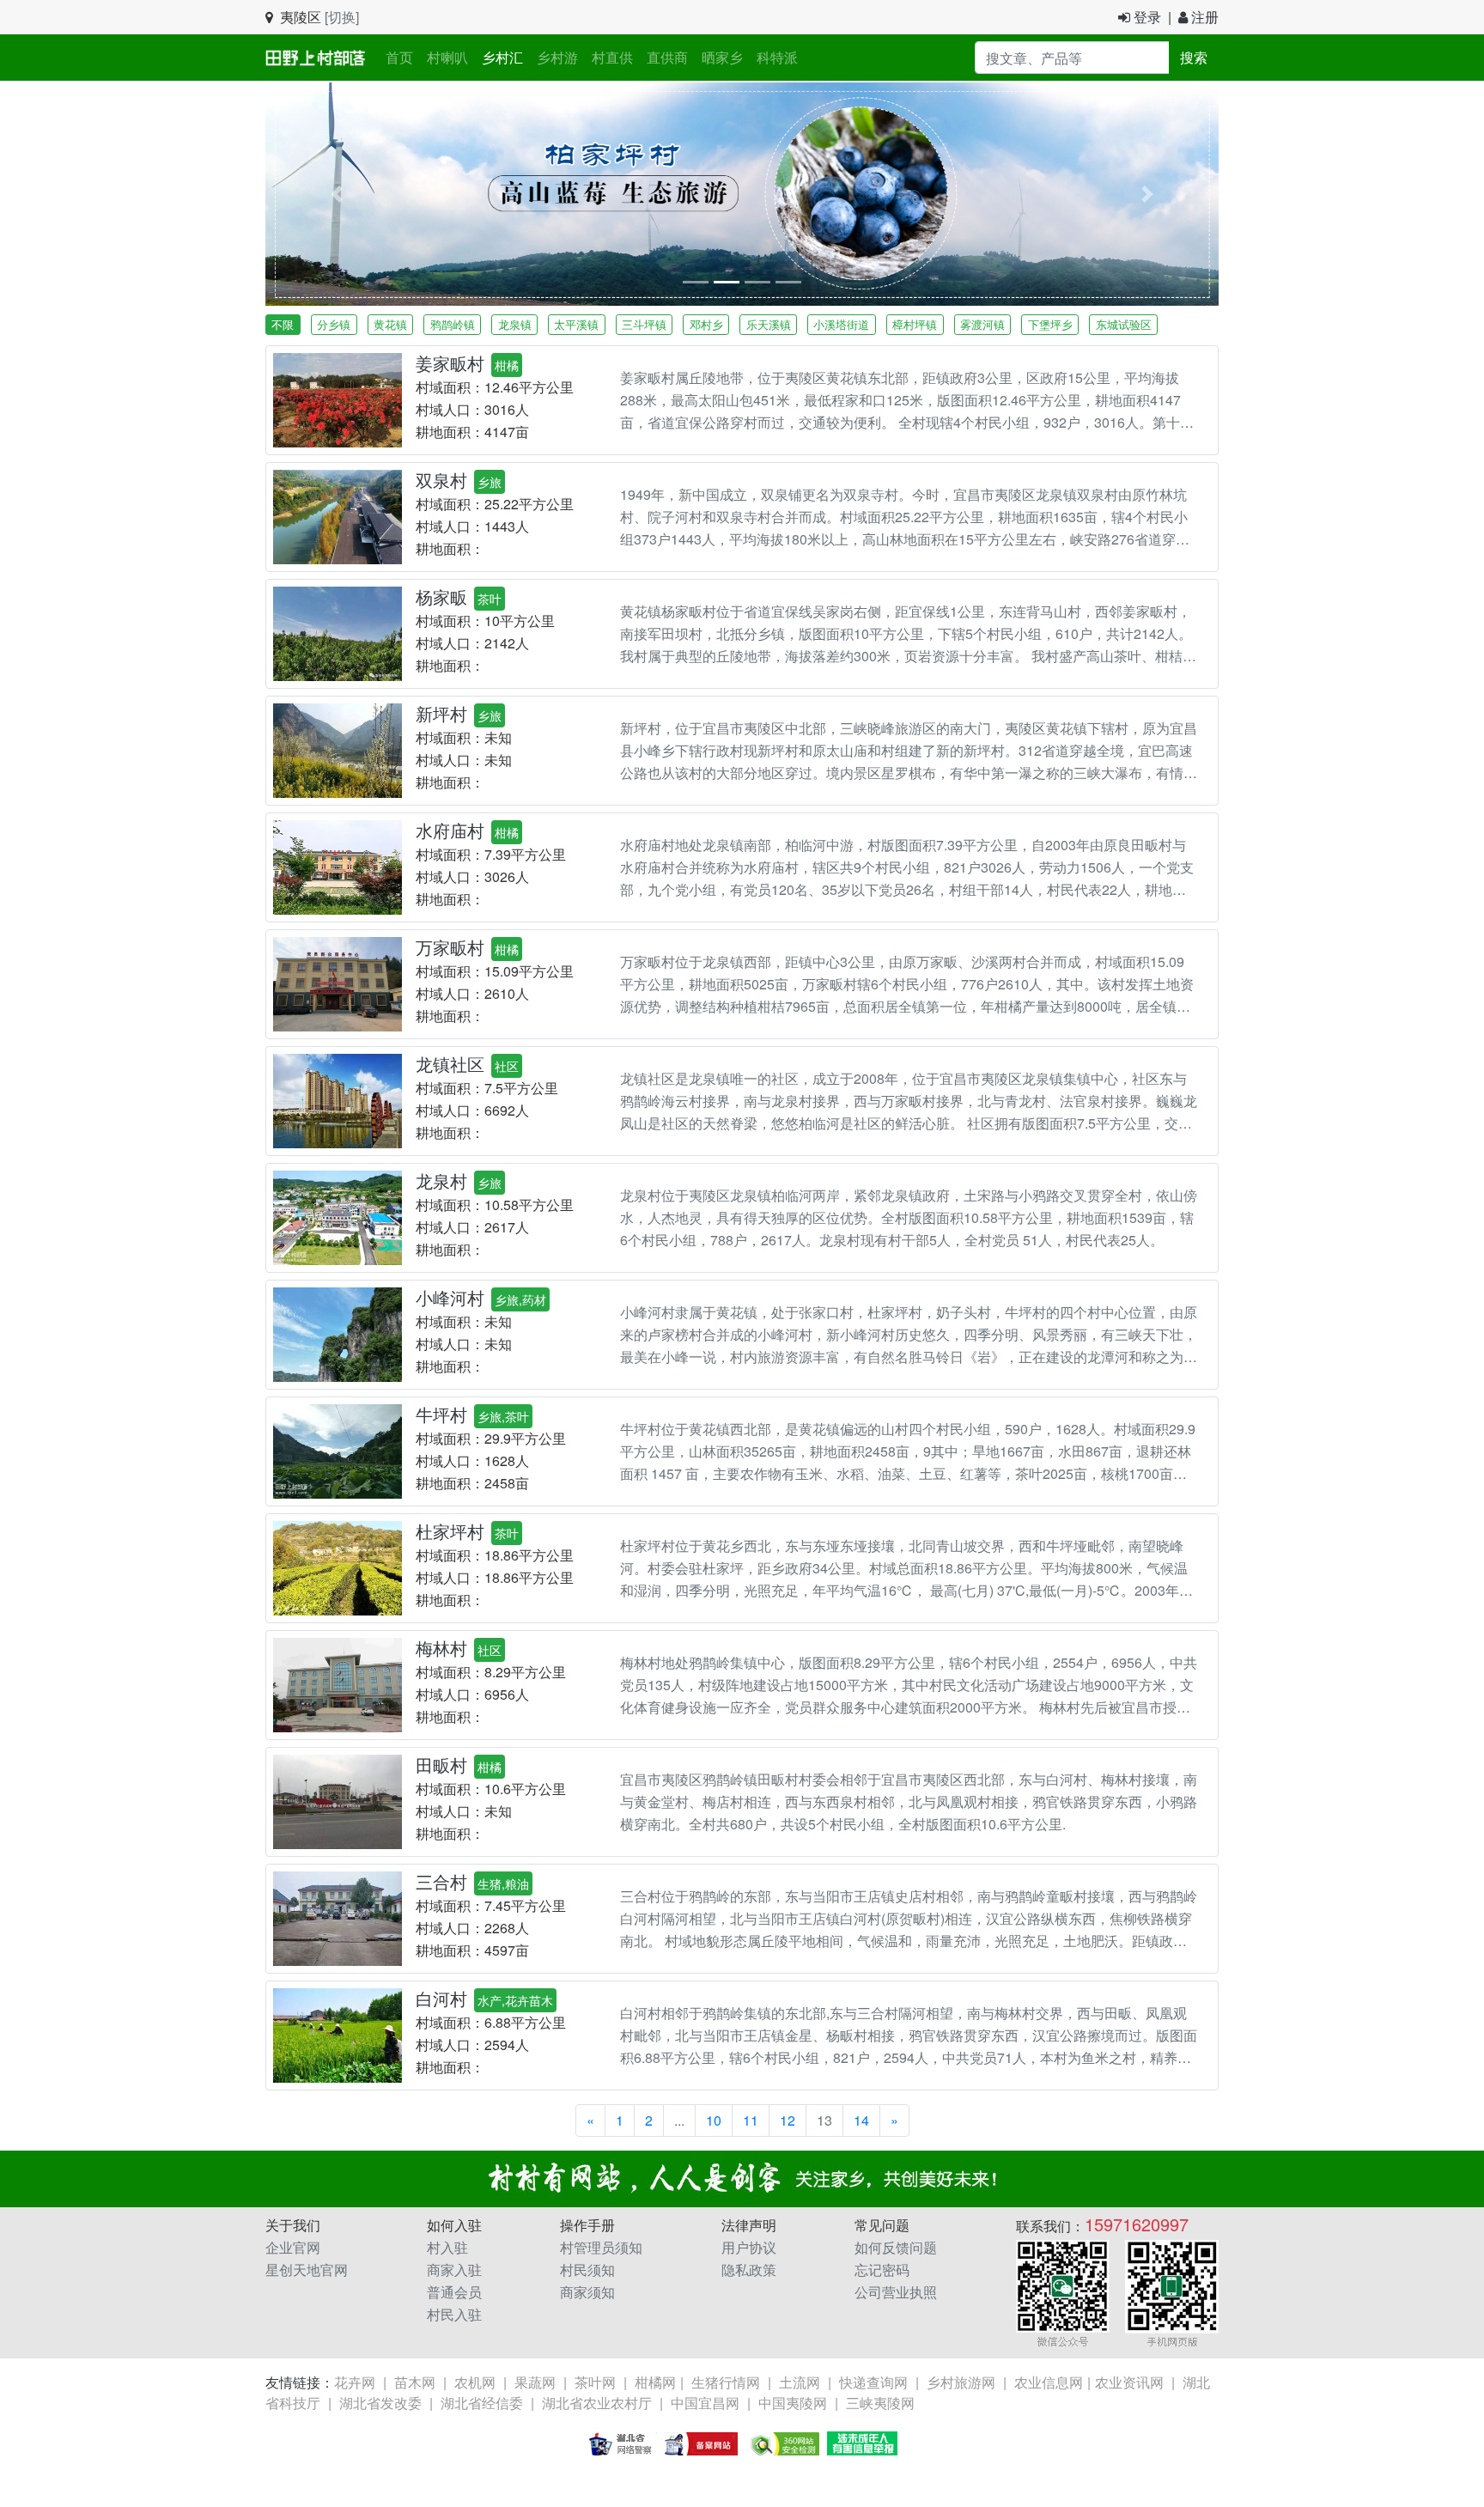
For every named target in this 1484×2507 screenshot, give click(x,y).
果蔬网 (535, 2382)
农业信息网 (1049, 2382)
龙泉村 (441, 1180)
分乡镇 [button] (334, 324)
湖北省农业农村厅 (597, 2403)
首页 (403, 57)
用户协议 (749, 2247)
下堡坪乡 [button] (1050, 324)
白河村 (441, 1998)
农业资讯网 (1129, 2382)
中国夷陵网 (793, 2403)
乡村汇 (502, 57)
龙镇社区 (450, 1064)
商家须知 (587, 2292)
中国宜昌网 (705, 2403)
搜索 (1194, 57)
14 (861, 2120)
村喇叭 (447, 57)
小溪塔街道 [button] (841, 324)
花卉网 (355, 2382)
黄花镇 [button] (390, 324)
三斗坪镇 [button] (644, 324)
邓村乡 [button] (706, 324)
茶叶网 (595, 2382)
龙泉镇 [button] (515, 324)
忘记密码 (882, 2270)
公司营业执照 (896, 2292)
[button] (337, 194)
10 (714, 2120)
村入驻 (447, 2247)
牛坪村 (441, 1414)
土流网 (800, 2382)
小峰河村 (450, 1297)
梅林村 (441, 1648)
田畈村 (441, 1765)
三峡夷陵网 (880, 2403)
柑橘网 (655, 2382)
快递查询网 (873, 2382)
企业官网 (293, 2247)
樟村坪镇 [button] (915, 324)
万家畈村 (450, 947)
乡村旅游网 (961, 2382)
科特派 (777, 57)
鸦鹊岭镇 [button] (453, 324)
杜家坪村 (450, 1531)
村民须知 (587, 2270)
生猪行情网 (726, 2382)
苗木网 (415, 2382)
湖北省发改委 (380, 2403)
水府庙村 (450, 830)
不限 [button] (283, 324)
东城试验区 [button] (1124, 324)
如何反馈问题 (896, 2247)
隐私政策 (749, 2270)
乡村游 (557, 57)
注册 (1203, 17)
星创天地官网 (307, 2270)
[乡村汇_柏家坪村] (742, 192)
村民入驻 (454, 2314)
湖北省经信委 (482, 2403)
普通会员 (454, 2292)
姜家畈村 (450, 363)
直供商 (667, 57)
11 (751, 2120)
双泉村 (441, 480)
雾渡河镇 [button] (982, 324)
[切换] (342, 17)
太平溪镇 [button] (576, 324)
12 (788, 2120)
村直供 (612, 57)
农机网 (475, 2382)
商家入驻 (454, 2270)
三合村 (441, 1881)
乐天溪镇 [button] (769, 324)
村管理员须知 (601, 2247)
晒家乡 (722, 57)
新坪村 (441, 713)
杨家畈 (441, 596)
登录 (1146, 17)
